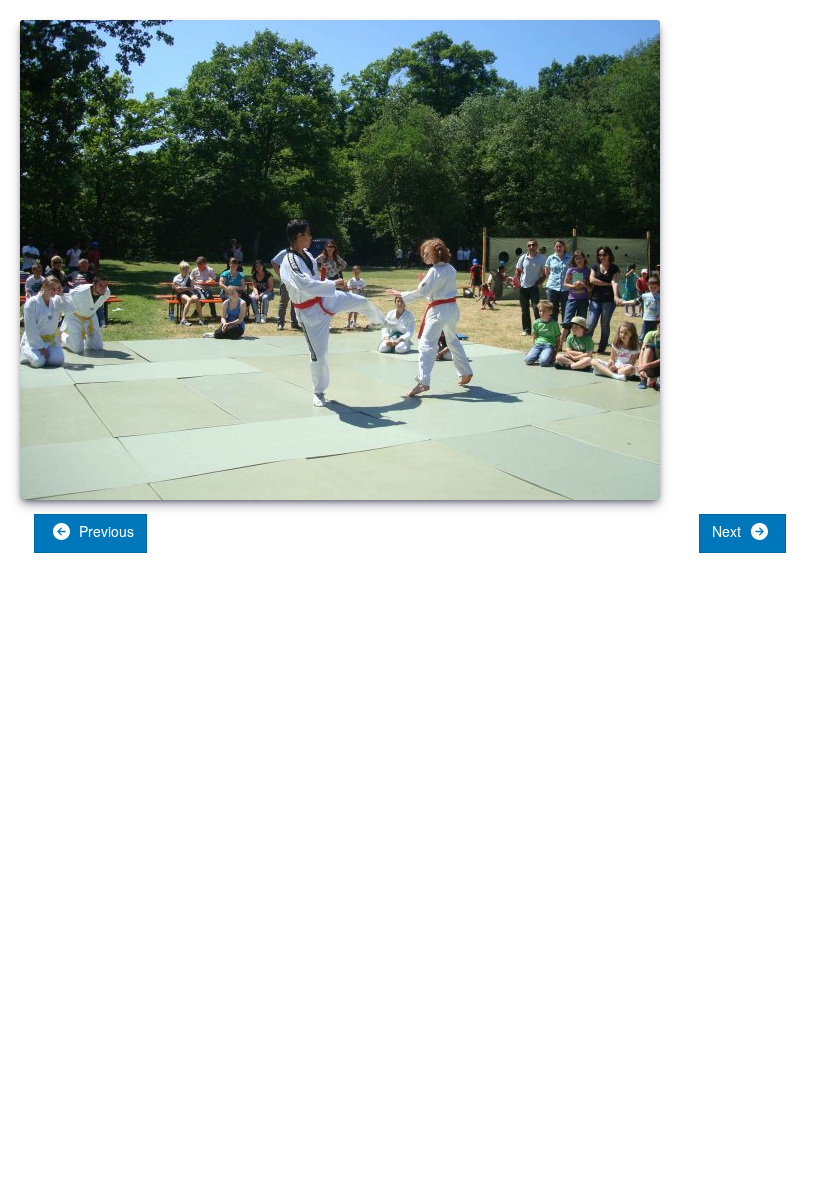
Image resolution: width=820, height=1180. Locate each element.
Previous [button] (104, 531)
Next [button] (728, 531)
